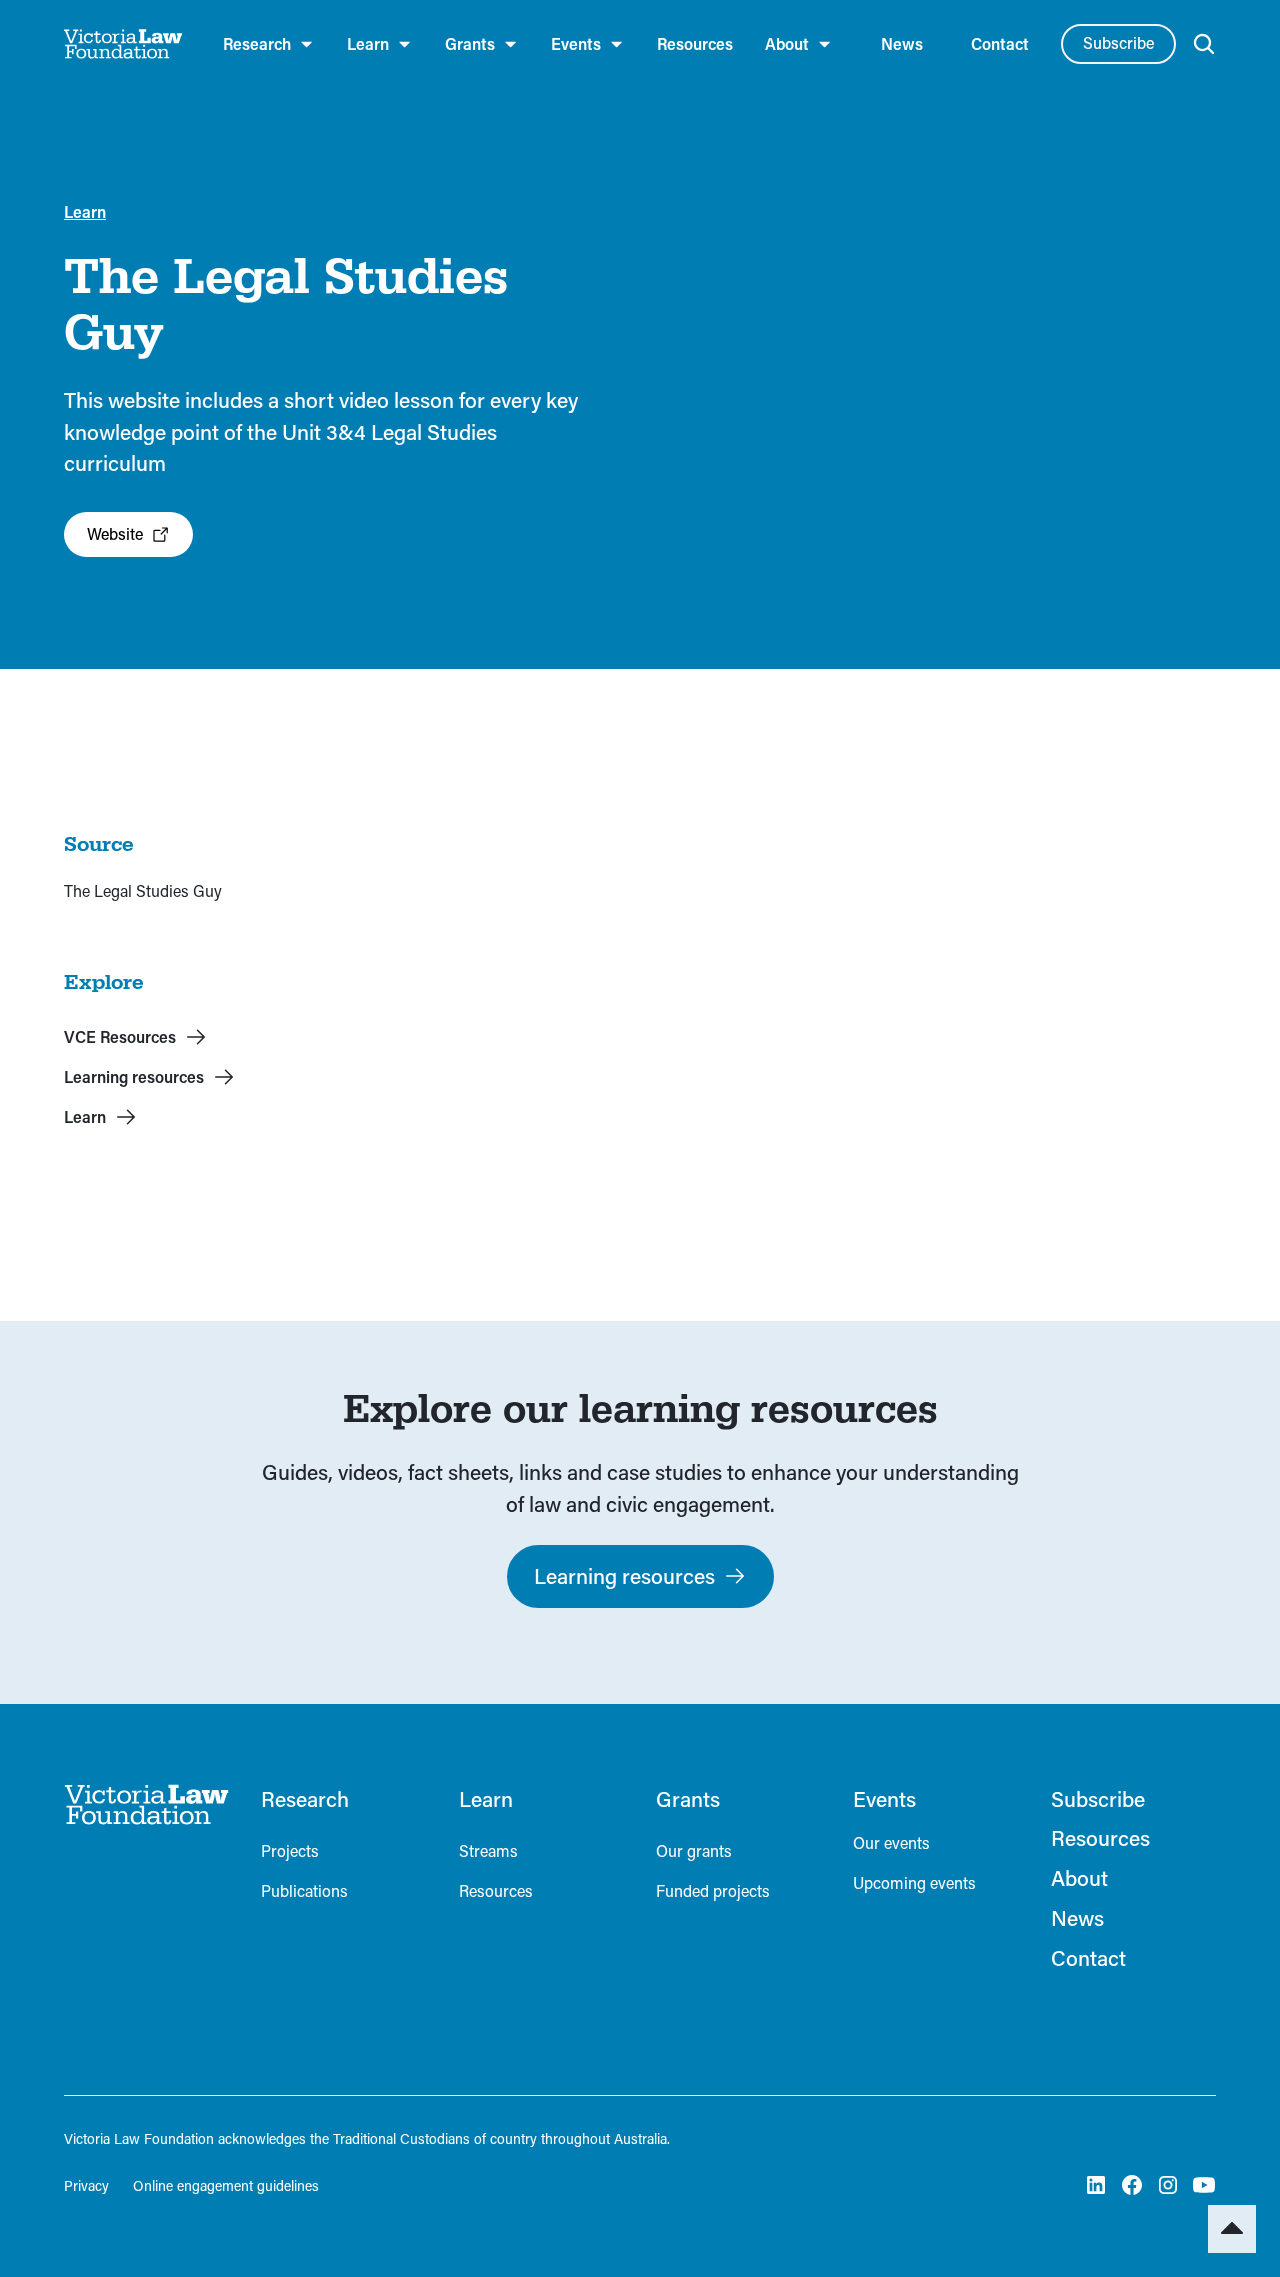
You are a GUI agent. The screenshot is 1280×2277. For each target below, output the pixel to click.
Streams (488, 1850)
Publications (304, 1890)
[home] (123, 44)
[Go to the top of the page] (1232, 2229)
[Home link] (146, 1805)
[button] (269, 44)
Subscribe (1118, 42)
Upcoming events (914, 1882)
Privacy (86, 2185)
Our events (891, 1842)
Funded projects (713, 1890)
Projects (290, 1850)
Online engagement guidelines (226, 2185)
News (902, 43)
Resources (695, 43)
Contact (1000, 43)
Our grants (694, 1850)
